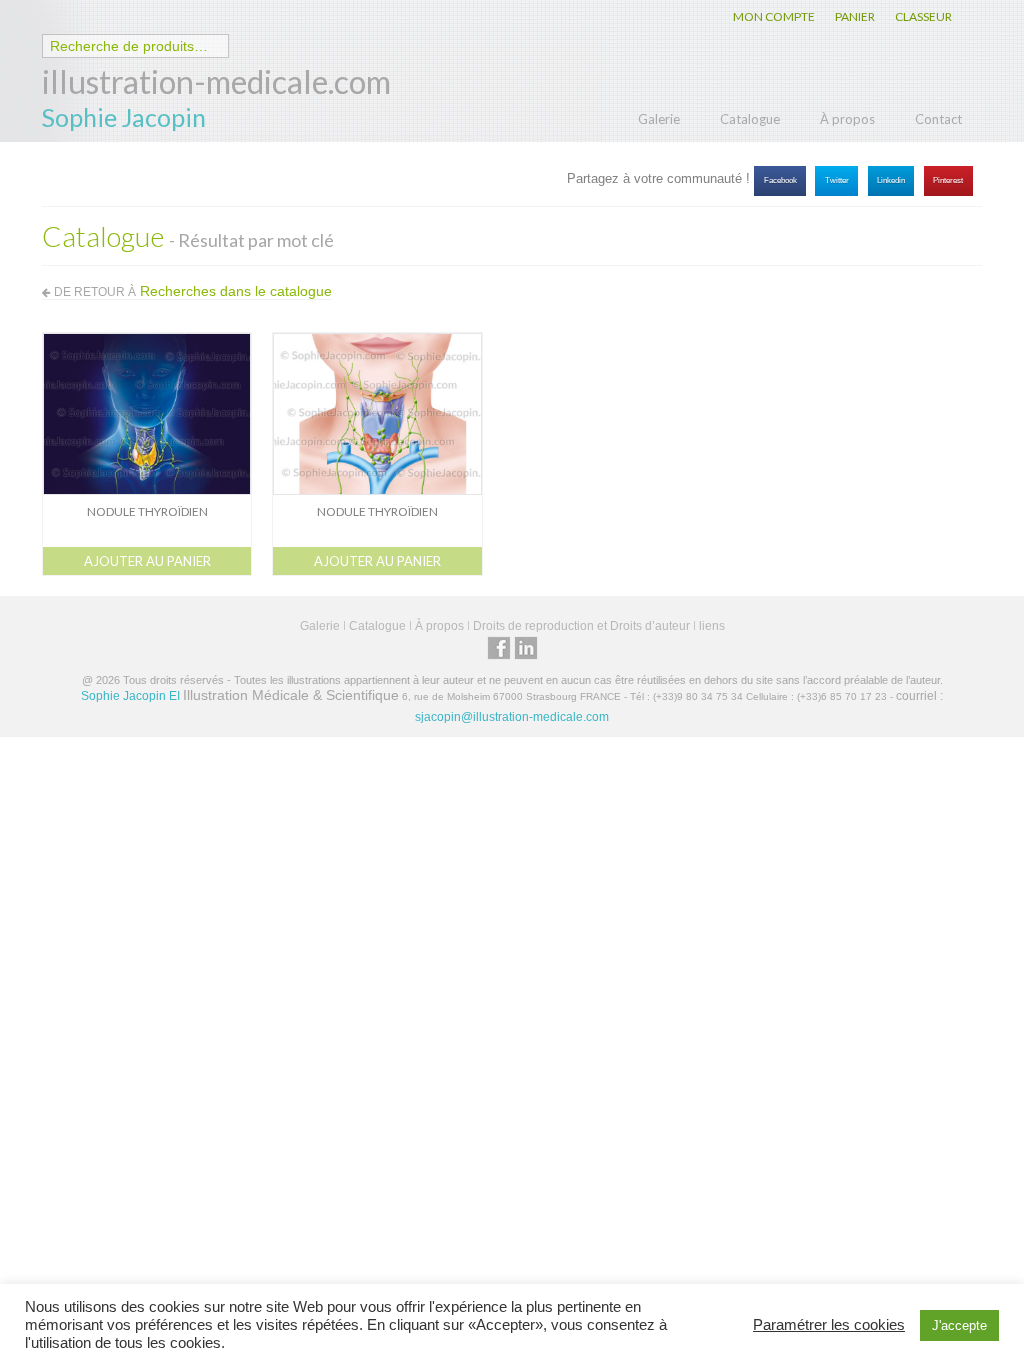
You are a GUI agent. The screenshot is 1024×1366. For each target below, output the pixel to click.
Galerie (659, 119)
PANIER (855, 16)
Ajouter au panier (147, 561)
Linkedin (891, 180)
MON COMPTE (774, 16)
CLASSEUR (923, 16)
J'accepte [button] (959, 1325)
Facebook (780, 180)
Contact (938, 119)
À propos (847, 119)
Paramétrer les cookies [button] (829, 1325)
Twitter (837, 180)
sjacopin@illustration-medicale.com (512, 717)
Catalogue (750, 119)
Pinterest (948, 180)
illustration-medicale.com (216, 81)
